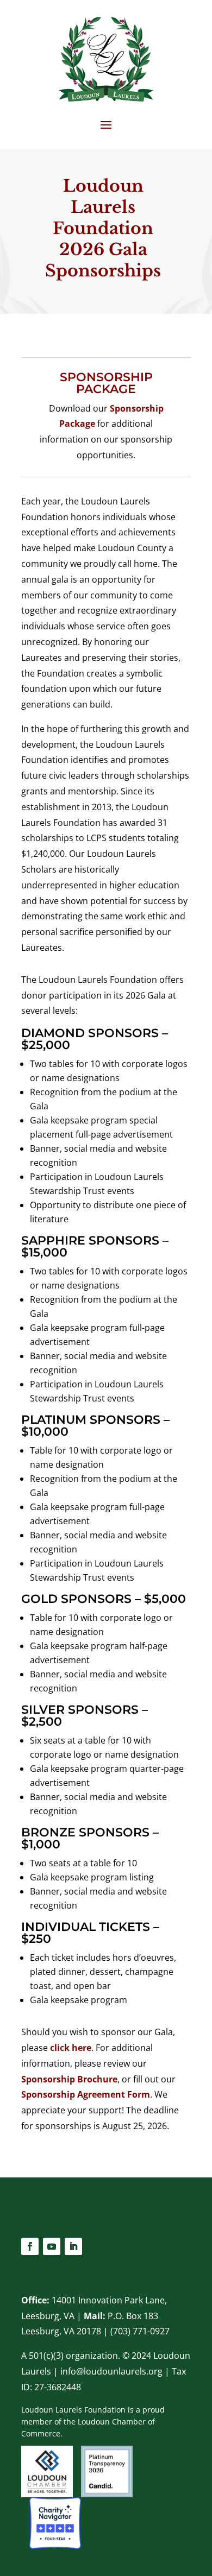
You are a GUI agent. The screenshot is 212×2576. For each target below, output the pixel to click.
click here (71, 2048)
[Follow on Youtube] (52, 2246)
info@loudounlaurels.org (111, 2371)
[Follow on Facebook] (30, 2246)
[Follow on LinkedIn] (73, 2246)
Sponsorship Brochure (69, 2079)
